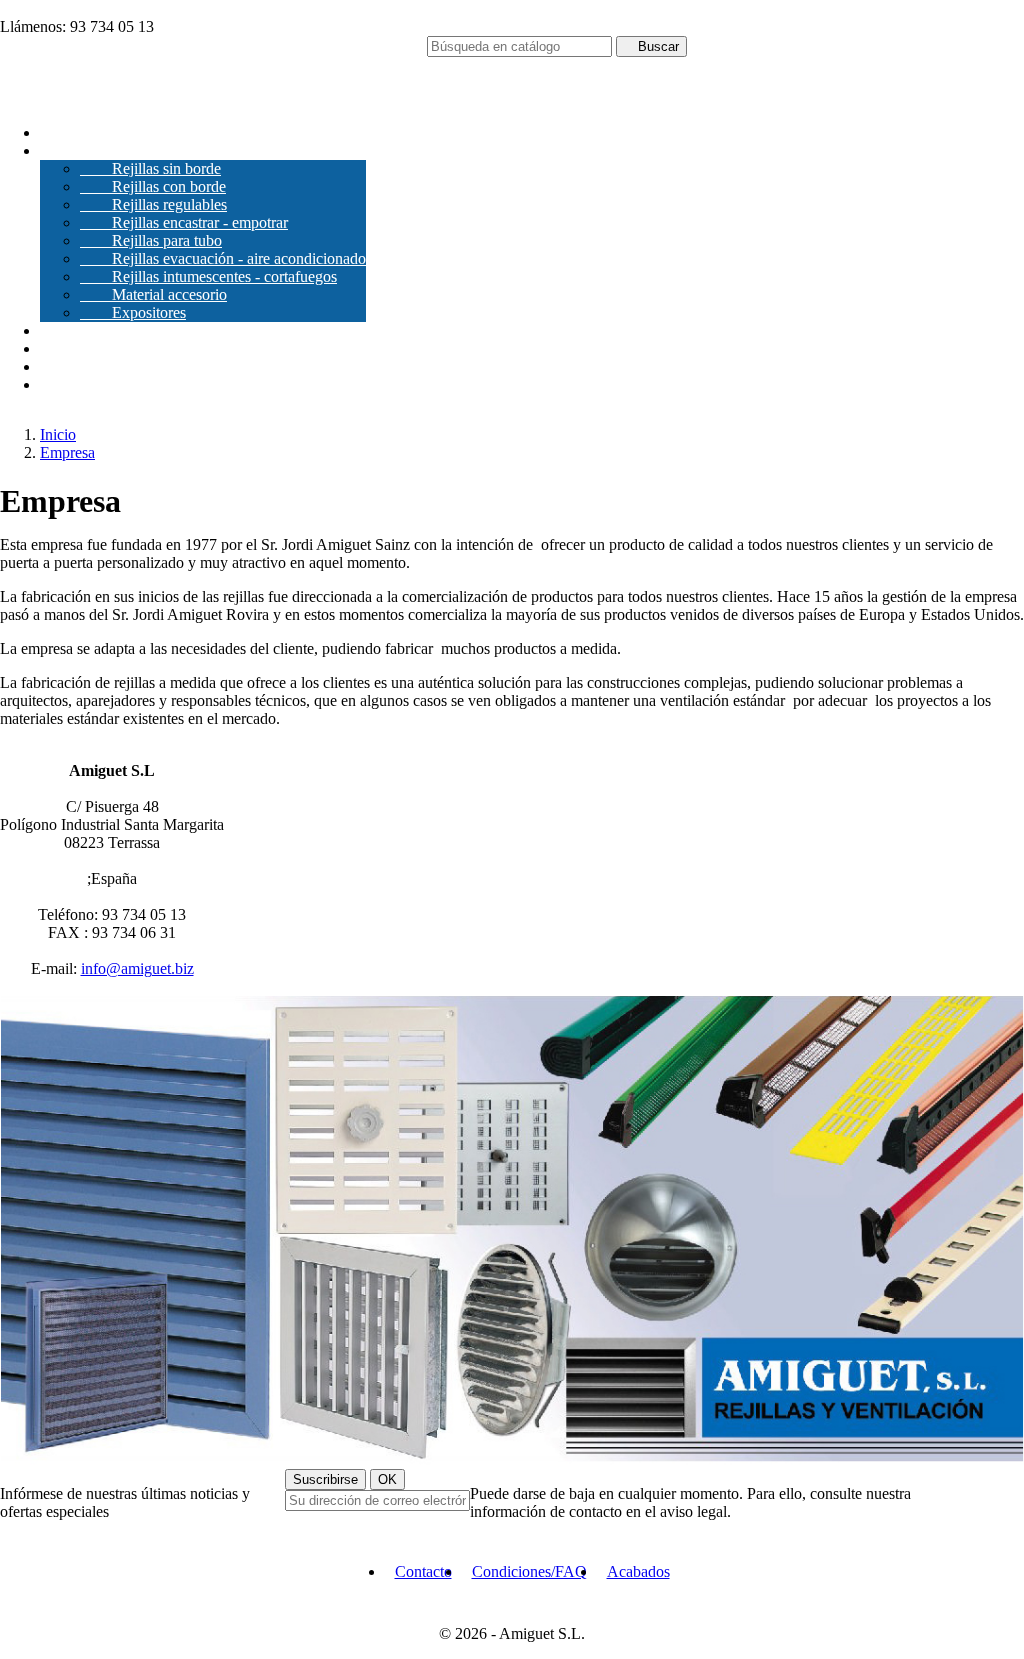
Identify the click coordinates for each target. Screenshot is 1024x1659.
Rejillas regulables (153, 204)
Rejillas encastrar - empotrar (184, 222)
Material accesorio (153, 294)
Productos (87, 150)
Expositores (133, 312)
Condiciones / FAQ (101, 366)
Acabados (71, 348)
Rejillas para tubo (151, 240)
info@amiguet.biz (137, 968)
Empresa (67, 132)
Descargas (72, 330)
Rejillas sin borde (150, 168)
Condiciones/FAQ (529, 1571)
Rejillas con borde (153, 186)
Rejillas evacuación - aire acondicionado (223, 258)
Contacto (68, 384)
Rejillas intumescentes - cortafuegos (208, 276)
